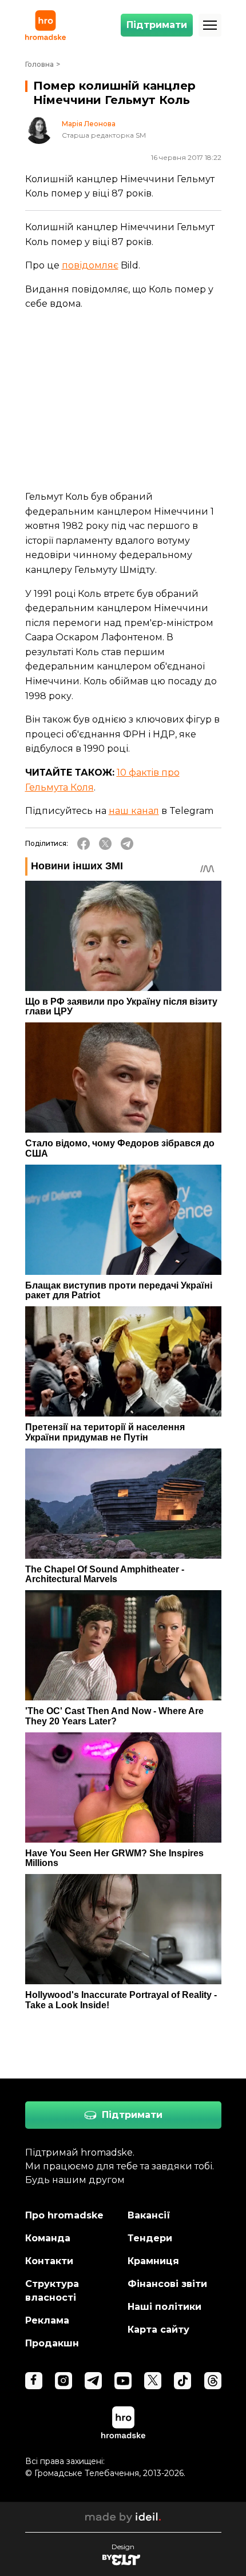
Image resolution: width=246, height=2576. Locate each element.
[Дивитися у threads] (213, 2381)
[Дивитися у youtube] (123, 2381)
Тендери (150, 2238)
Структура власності (52, 2291)
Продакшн (52, 2343)
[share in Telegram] (127, 844)
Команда (48, 2238)
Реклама (47, 2320)
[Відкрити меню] (210, 25)
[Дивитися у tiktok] (182, 2381)
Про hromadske (64, 2215)
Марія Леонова (89, 124)
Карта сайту (158, 2330)
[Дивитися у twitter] (153, 2381)
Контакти (49, 2261)
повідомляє (90, 265)
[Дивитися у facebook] (34, 2381)
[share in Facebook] (84, 844)
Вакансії (149, 2215)
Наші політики (164, 2307)
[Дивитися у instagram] (64, 2381)
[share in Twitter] (105, 844)
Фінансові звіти (167, 2284)
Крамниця (153, 2261)
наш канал (134, 811)
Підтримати (157, 25)
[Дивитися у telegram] (93, 2381)
